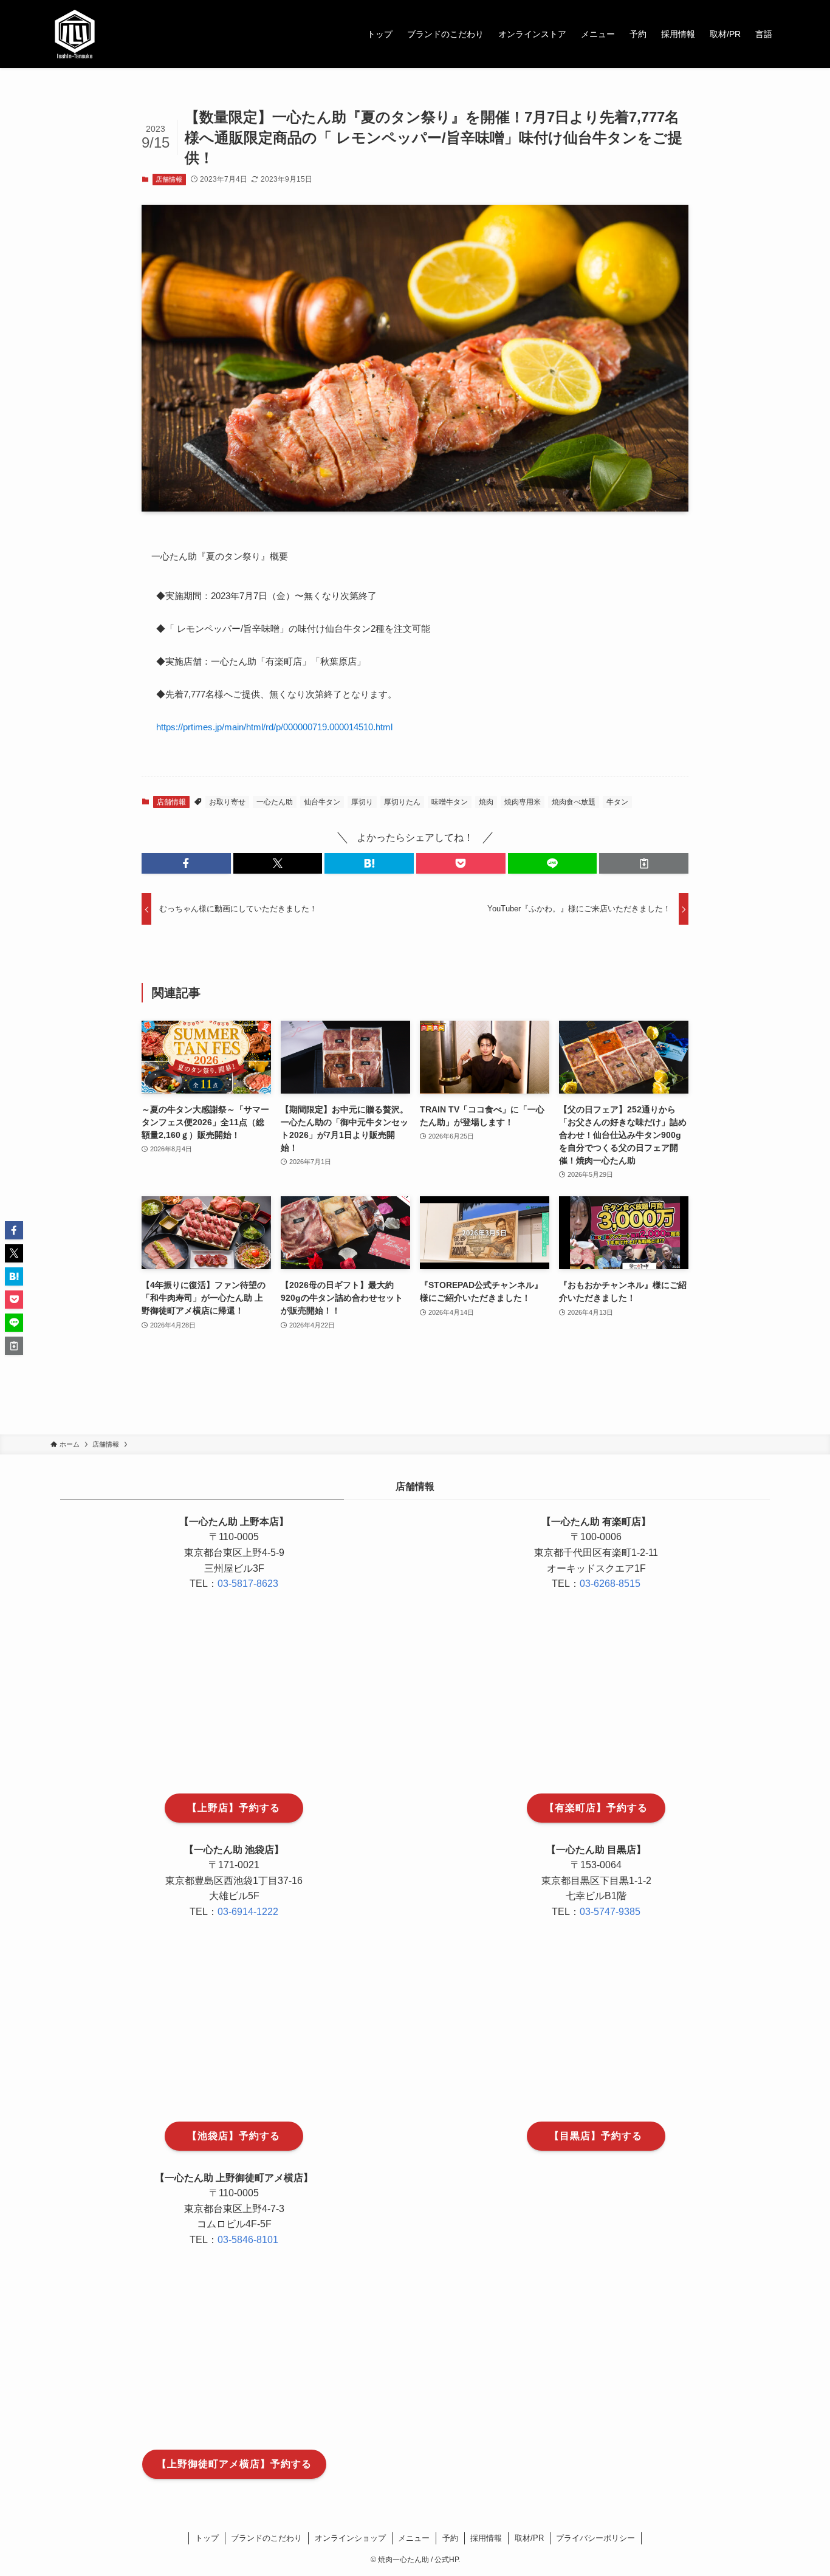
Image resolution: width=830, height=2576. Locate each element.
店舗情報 (169, 179)
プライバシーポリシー (595, 2538)
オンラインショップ (350, 2538)
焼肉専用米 (523, 802)
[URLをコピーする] (644, 863)
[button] (186, 863)
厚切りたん (402, 802)
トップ (207, 2538)
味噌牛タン (450, 802)
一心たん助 (275, 802)
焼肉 (486, 802)
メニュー (414, 2538)
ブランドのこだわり (266, 2538)
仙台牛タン (322, 802)
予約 (450, 2538)
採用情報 (486, 2538)
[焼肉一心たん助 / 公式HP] (75, 34)
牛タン (617, 802)
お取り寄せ (227, 802)
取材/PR (529, 2538)
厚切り (362, 802)
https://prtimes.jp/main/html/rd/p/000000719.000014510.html (274, 727)
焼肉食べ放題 (574, 802)
